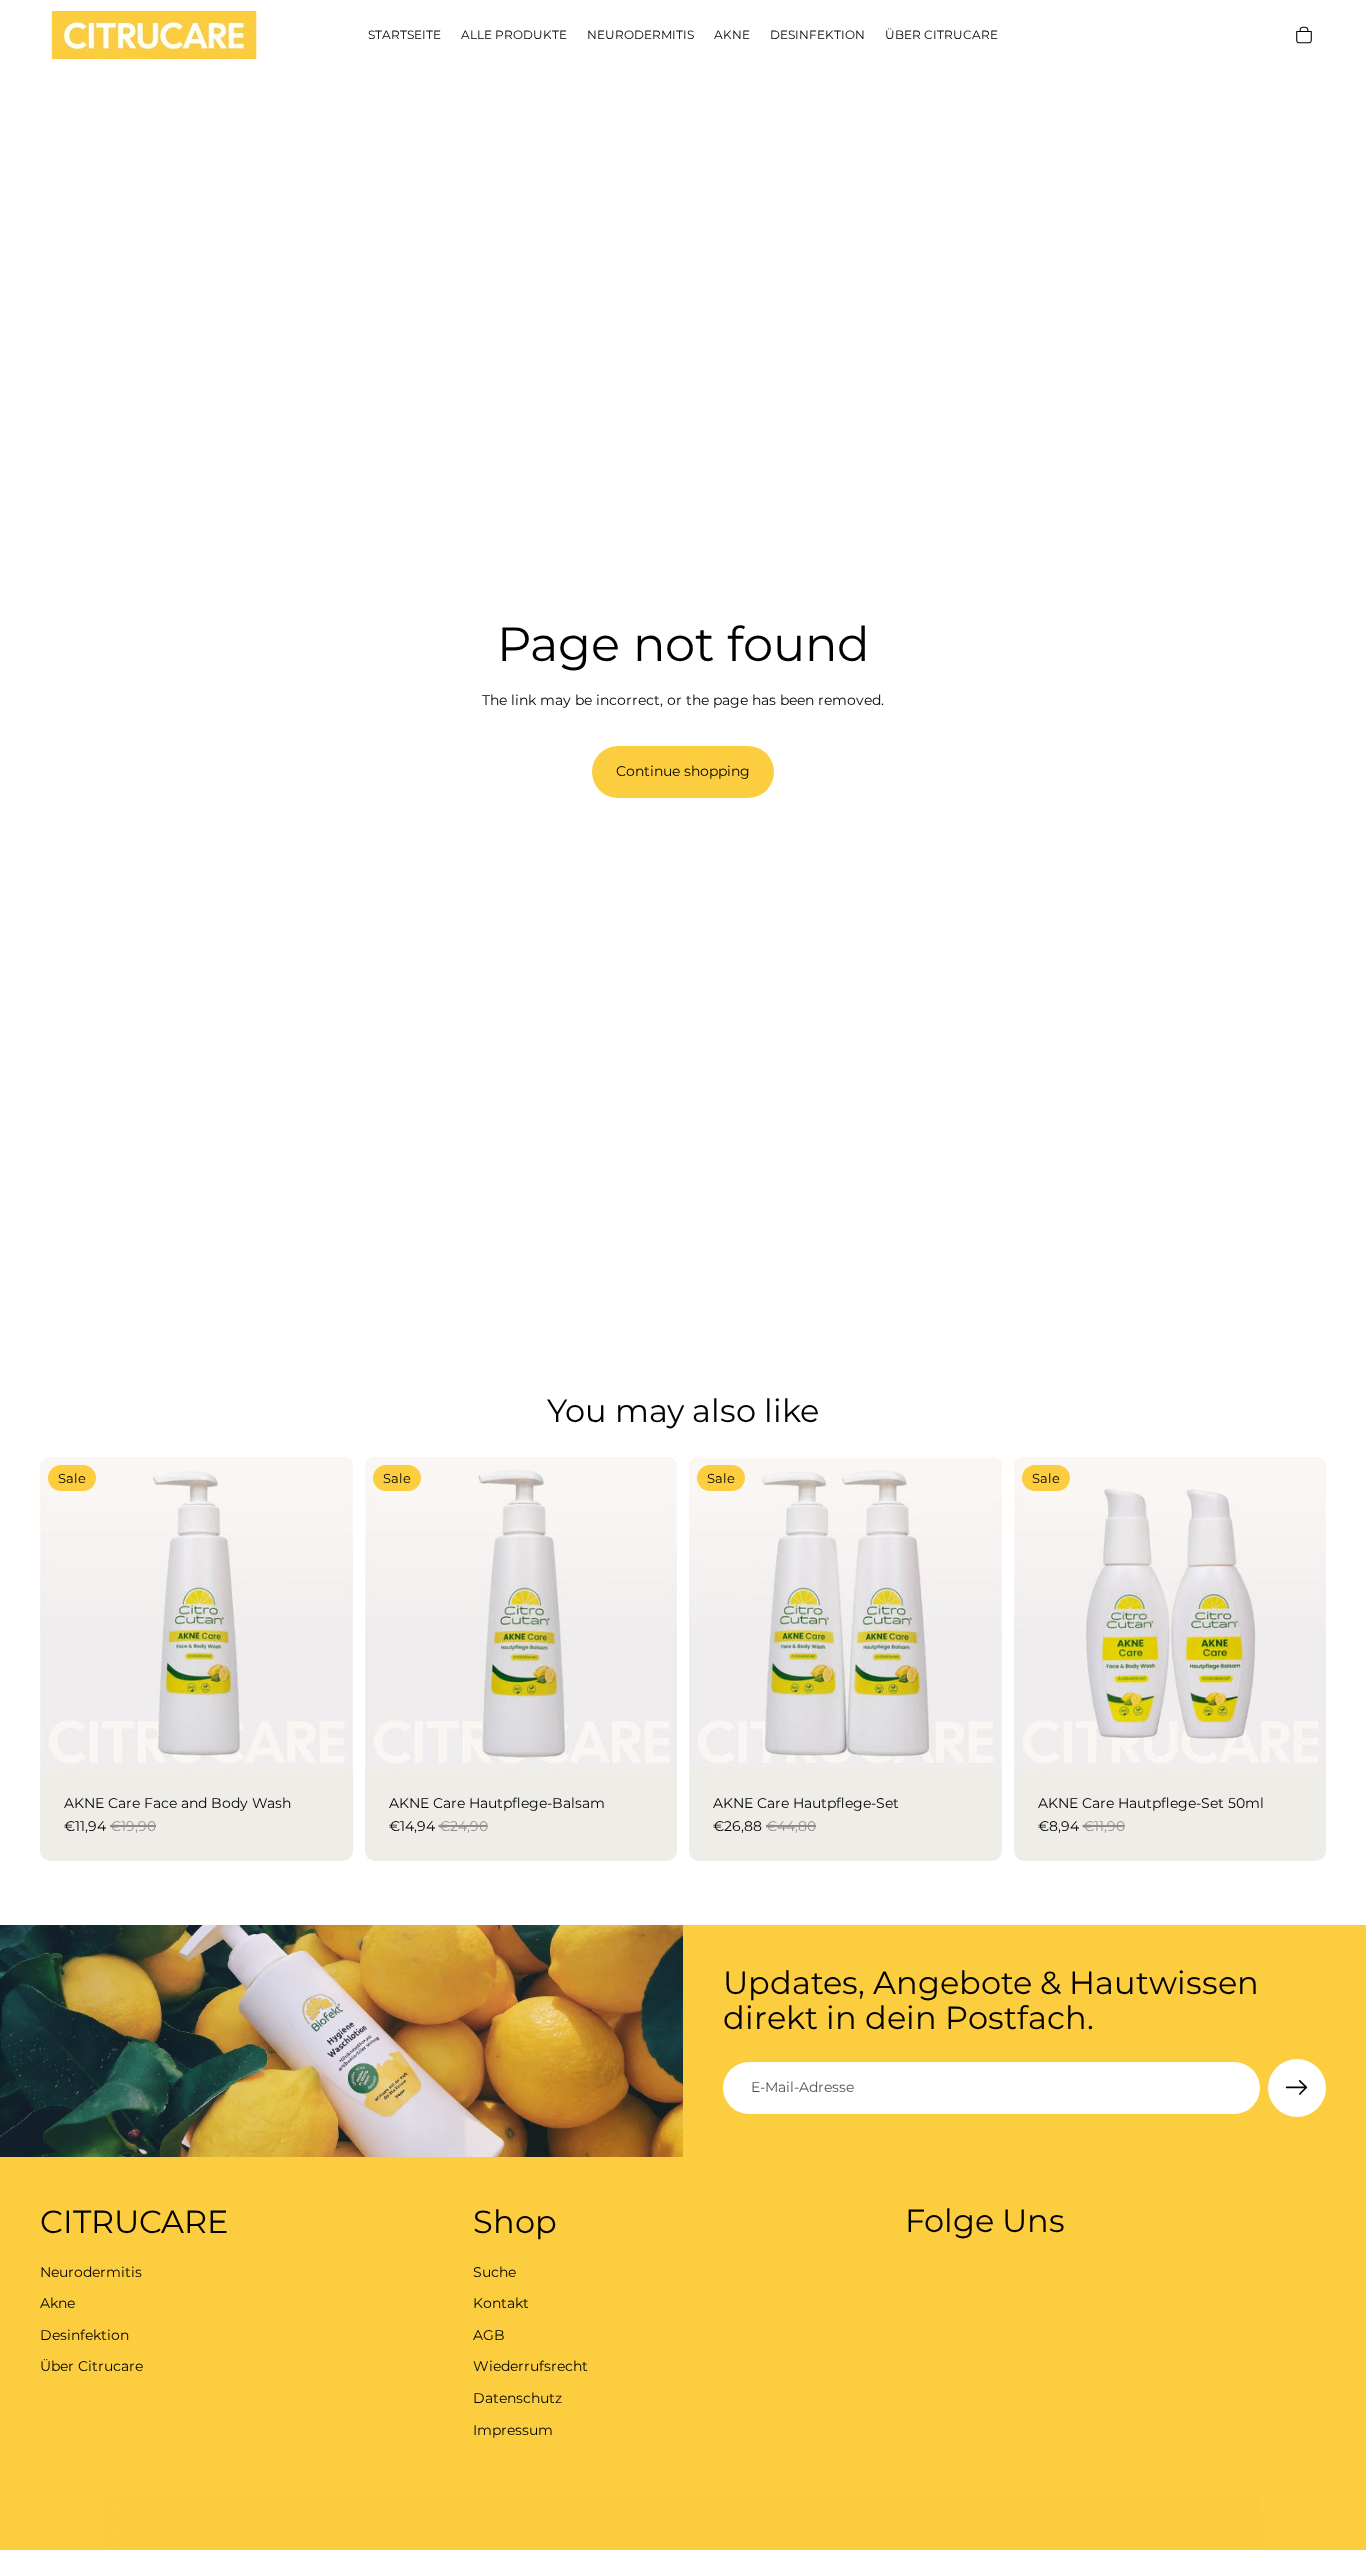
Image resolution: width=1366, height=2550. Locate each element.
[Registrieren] (1297, 2088)
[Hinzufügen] (322, 1739)
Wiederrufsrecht (530, 2366)
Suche (494, 2272)
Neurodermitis (91, 2272)
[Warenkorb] (1304, 35)
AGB (489, 2335)
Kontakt (501, 2303)
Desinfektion (84, 2335)
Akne (57, 2303)
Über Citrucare (91, 2366)
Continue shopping (683, 771)
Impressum (513, 2430)
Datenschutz (517, 2398)
